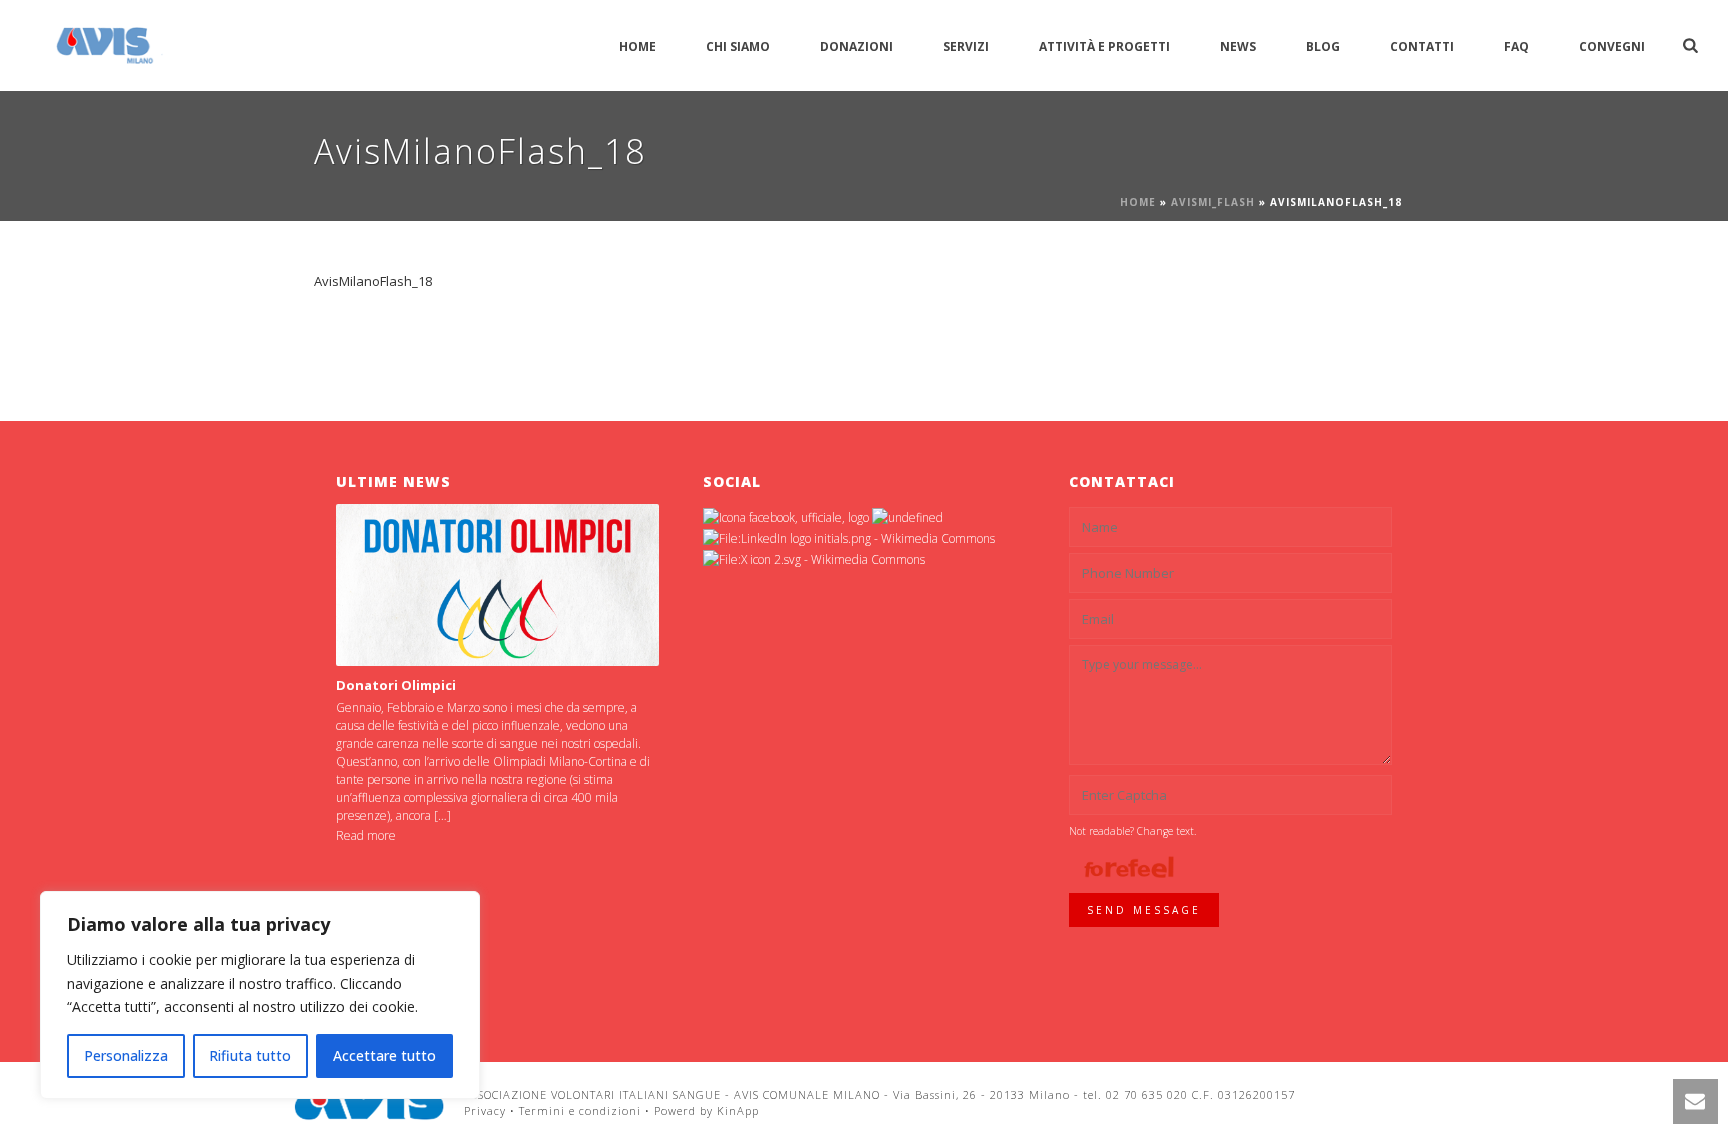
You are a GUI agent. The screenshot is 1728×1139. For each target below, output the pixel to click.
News (1238, 46)
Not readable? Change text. (1132, 831)
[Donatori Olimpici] (497, 584)
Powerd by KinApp (706, 1110)
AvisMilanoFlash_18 (373, 281)
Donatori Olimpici (396, 685)
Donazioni (856, 46)
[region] (260, 995)
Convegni (1612, 46)
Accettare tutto (384, 1055)
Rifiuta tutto (250, 1055)
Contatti (1422, 46)
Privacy (485, 1110)
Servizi (966, 46)
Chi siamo (738, 46)
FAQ (1516, 46)
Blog (1323, 46)
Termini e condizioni (580, 1110)
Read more (366, 835)
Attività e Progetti (1104, 46)
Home (637, 46)
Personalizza (126, 1055)
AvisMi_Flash (1213, 202)
